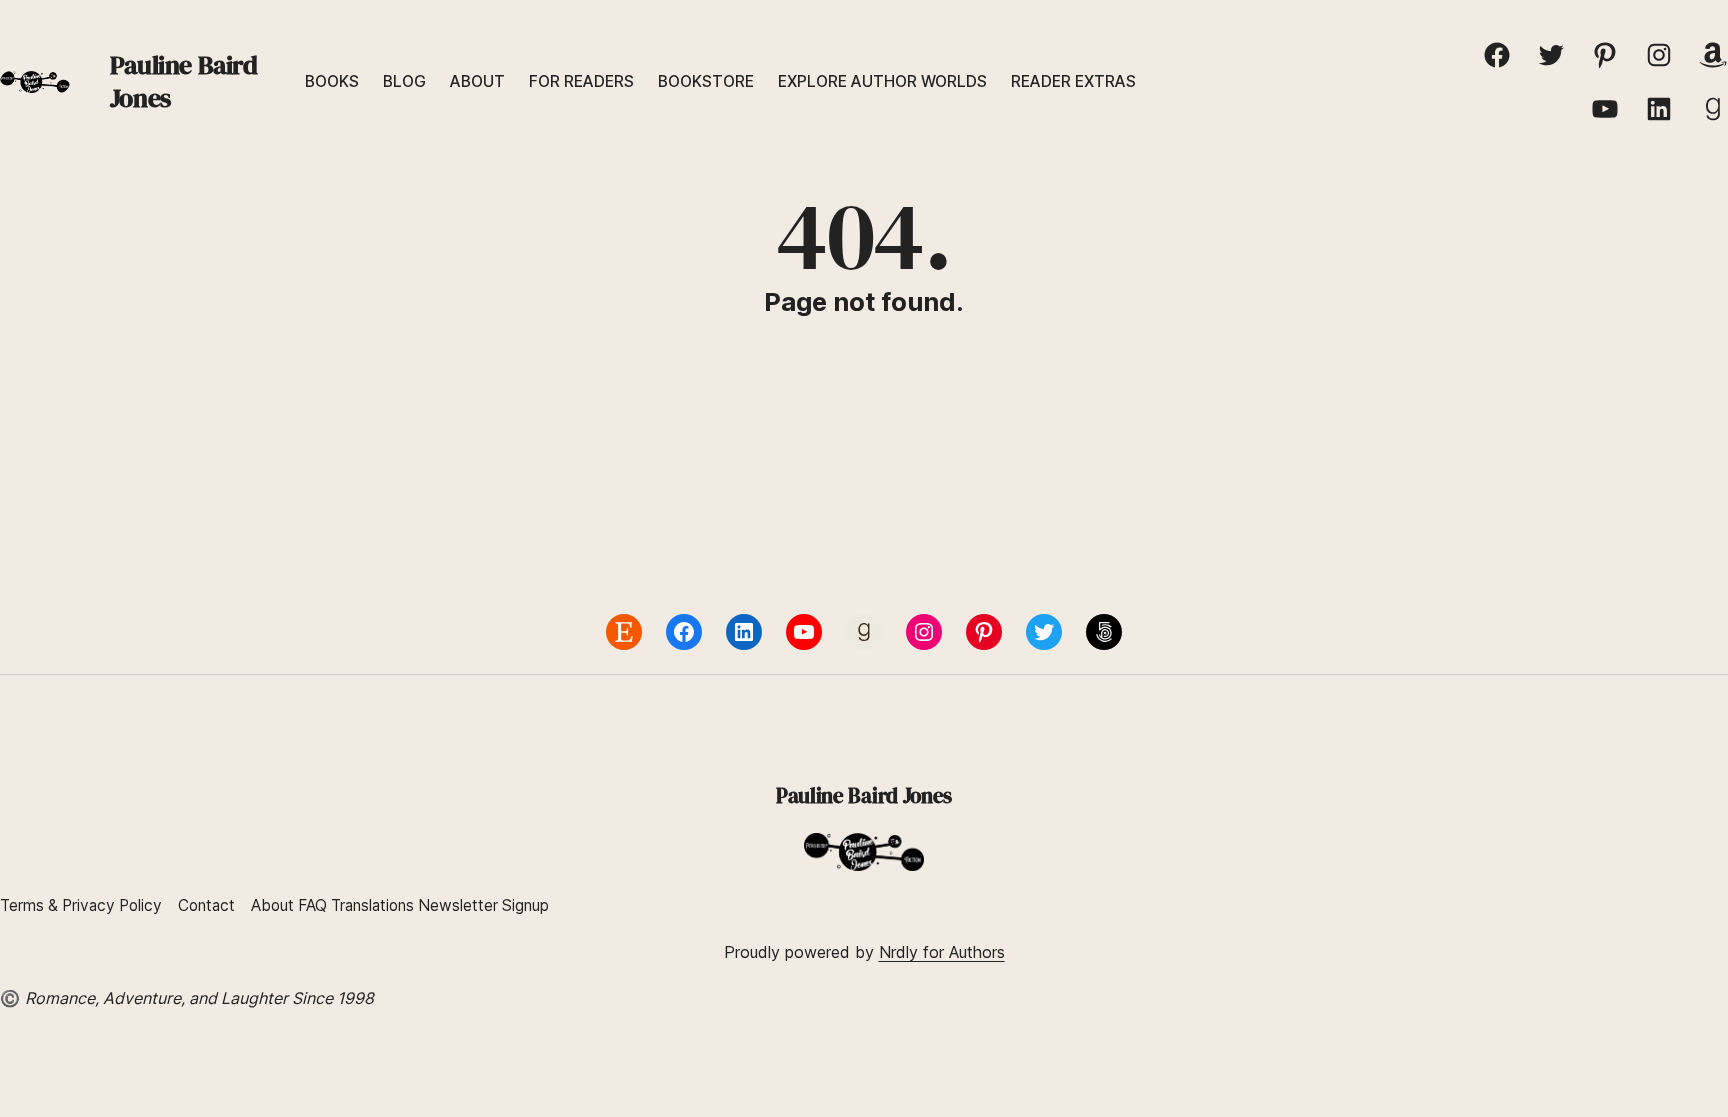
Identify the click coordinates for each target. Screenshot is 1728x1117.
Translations (374, 905)
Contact (206, 905)
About (272, 905)
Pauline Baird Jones (184, 81)
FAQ (312, 905)
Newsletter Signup (483, 905)
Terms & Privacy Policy (81, 905)
